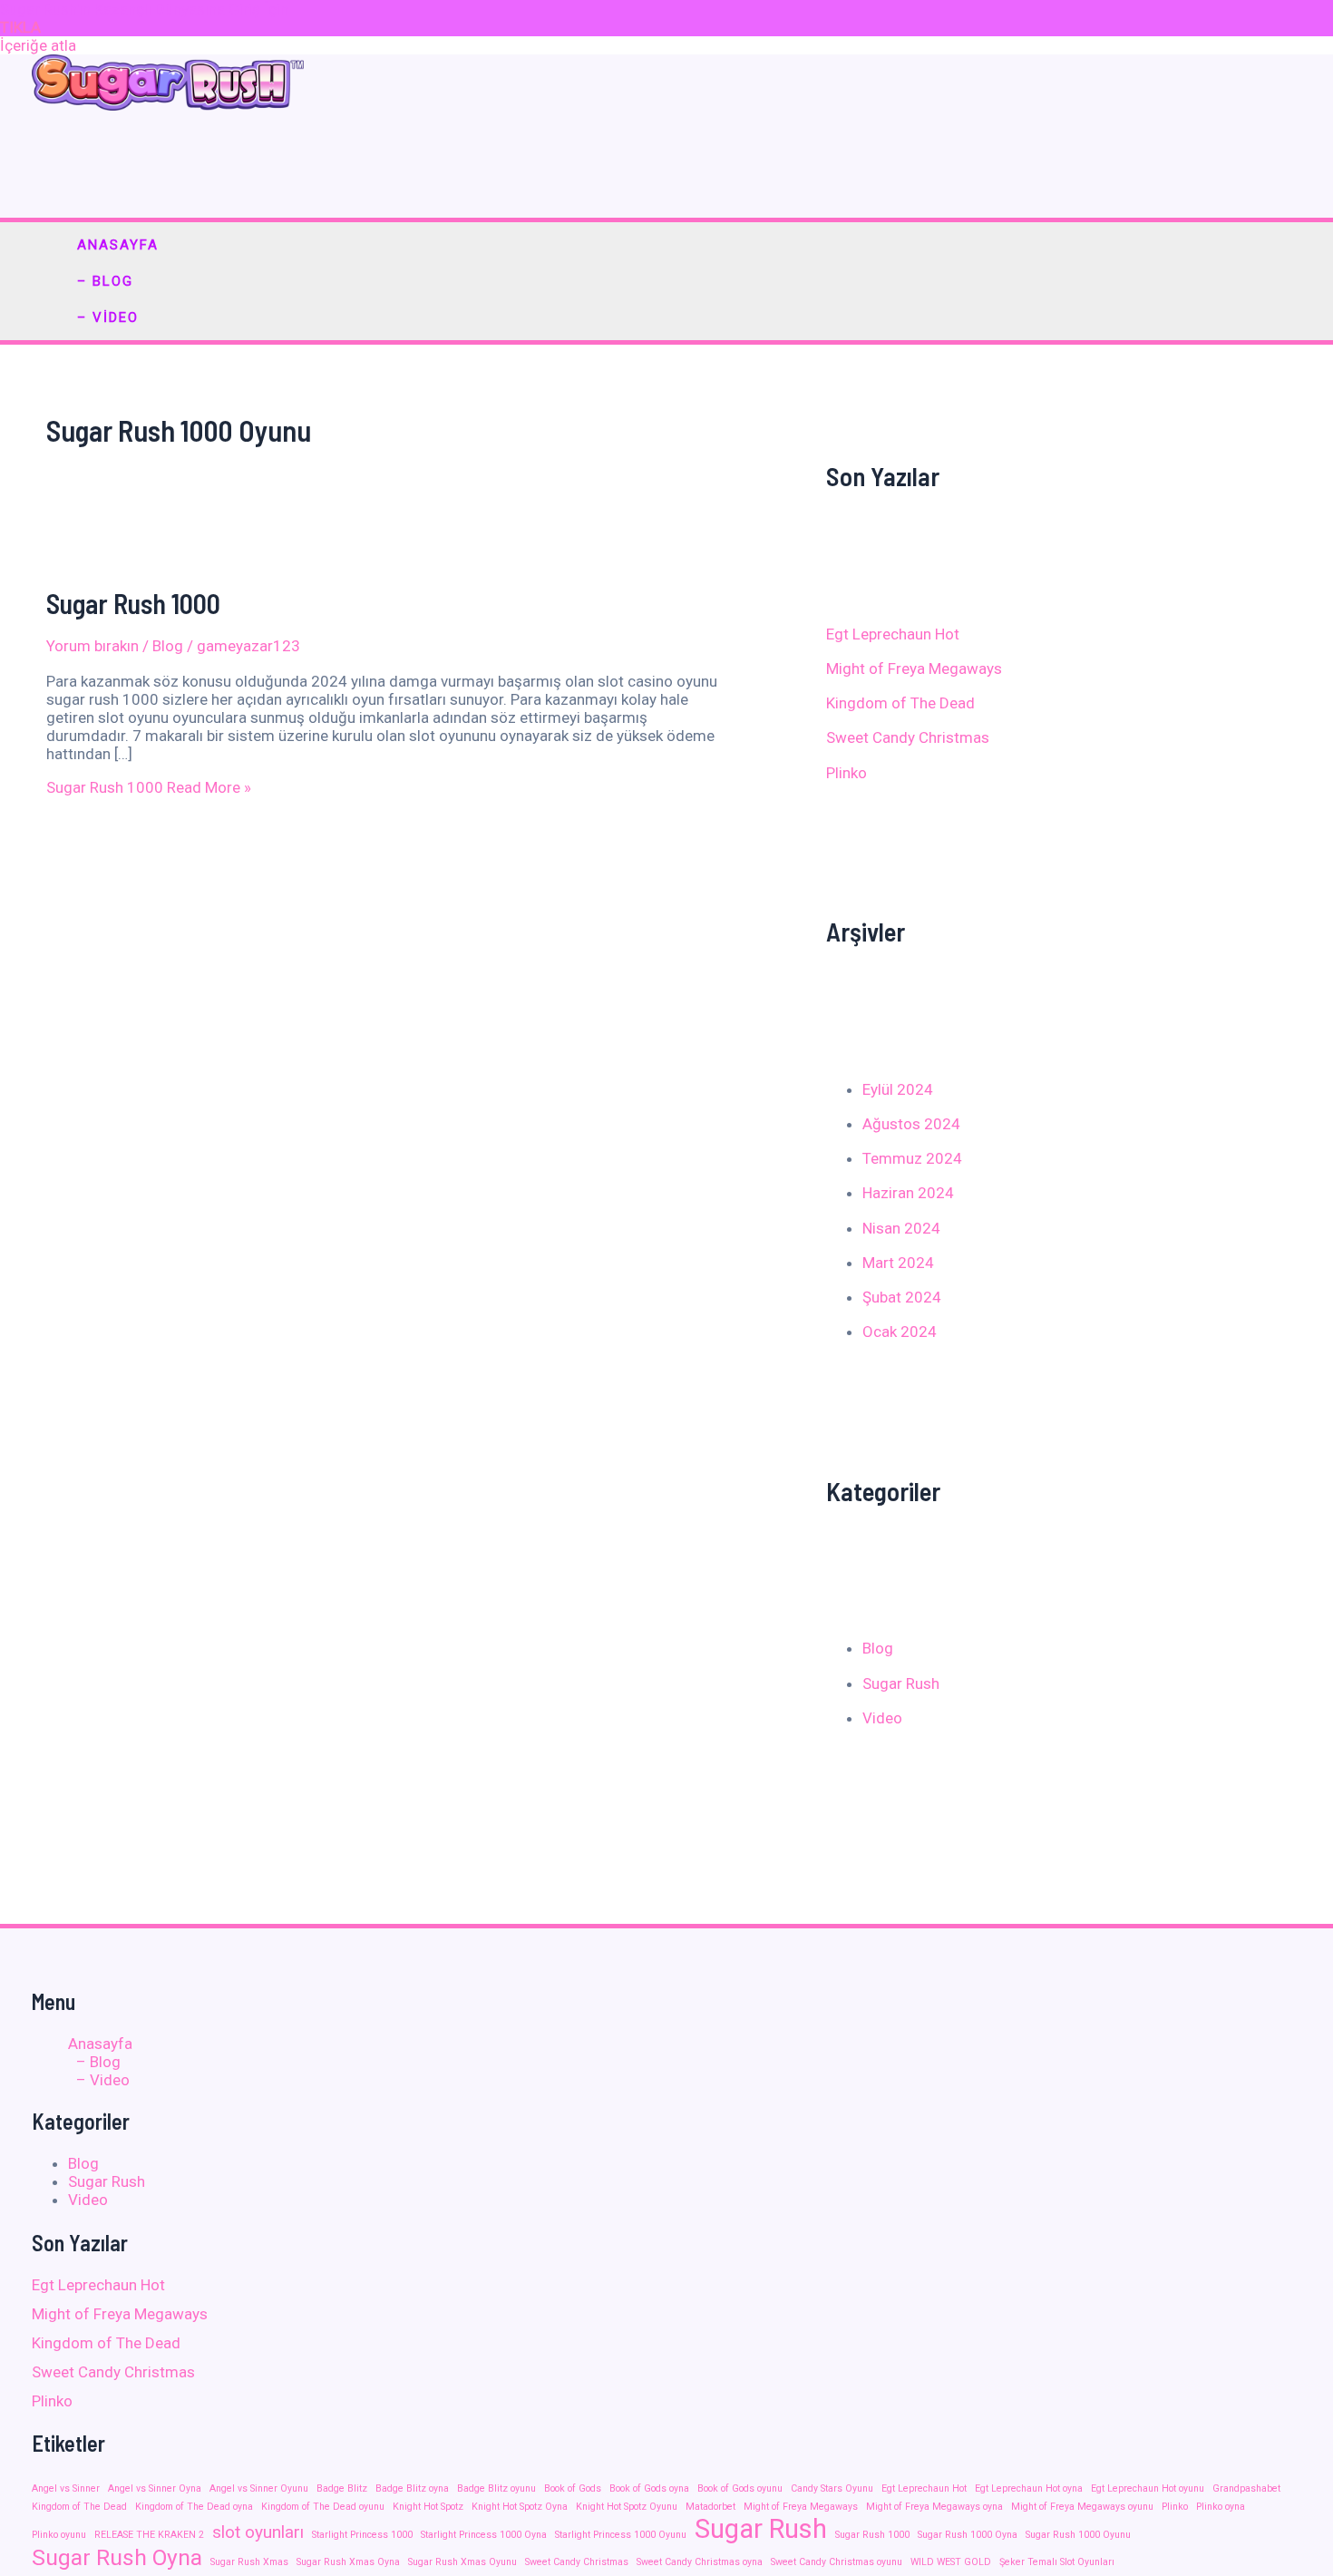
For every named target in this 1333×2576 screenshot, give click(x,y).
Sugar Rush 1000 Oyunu (1078, 2535)
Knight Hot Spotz (428, 2507)
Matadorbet (710, 2507)
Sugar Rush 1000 (133, 603)
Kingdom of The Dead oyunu (323, 2507)
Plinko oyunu (59, 2535)
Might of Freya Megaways (914, 668)
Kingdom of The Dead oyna (194, 2507)
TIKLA (20, 27)
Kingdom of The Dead (900, 703)
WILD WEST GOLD (951, 2562)
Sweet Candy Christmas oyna (700, 2562)
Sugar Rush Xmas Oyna (348, 2562)
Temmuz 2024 (912, 1158)
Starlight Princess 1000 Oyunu (621, 2535)
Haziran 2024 (908, 1193)
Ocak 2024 (900, 1332)
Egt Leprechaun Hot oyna (1029, 2488)
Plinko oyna (1221, 2507)
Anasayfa (118, 245)
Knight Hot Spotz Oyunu (627, 2507)
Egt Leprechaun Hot (893, 634)
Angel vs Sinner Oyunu (259, 2488)
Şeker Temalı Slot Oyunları (1057, 2562)
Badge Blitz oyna (412, 2488)
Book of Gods (573, 2488)
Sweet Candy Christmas (908, 737)
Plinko (847, 773)
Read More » (149, 787)
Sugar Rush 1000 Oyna (968, 2535)
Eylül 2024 (898, 1089)
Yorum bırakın (92, 646)
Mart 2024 (898, 1263)
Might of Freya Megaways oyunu (1082, 2507)
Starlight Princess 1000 (362, 2535)
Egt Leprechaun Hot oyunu (1148, 2488)
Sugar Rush (901, 1683)
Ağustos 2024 (911, 1124)
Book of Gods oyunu (740, 2488)
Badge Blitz (342, 2488)
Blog (168, 646)
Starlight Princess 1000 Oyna (484, 2535)
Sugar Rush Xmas (249, 2562)
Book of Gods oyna (649, 2488)
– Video (108, 317)
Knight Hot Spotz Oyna (520, 2507)
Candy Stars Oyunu (832, 2488)
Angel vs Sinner (66, 2488)
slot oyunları (258, 2532)
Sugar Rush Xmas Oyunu (462, 2562)
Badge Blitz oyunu (496, 2488)
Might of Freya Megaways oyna (934, 2507)
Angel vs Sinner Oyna (155, 2488)
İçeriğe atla (38, 45)
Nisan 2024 (901, 1228)
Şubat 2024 (902, 1297)
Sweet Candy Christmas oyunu (837, 2562)
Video (882, 1718)
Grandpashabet (1246, 2488)
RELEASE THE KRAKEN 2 (149, 2535)
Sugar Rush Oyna (117, 2557)
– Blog (105, 281)
